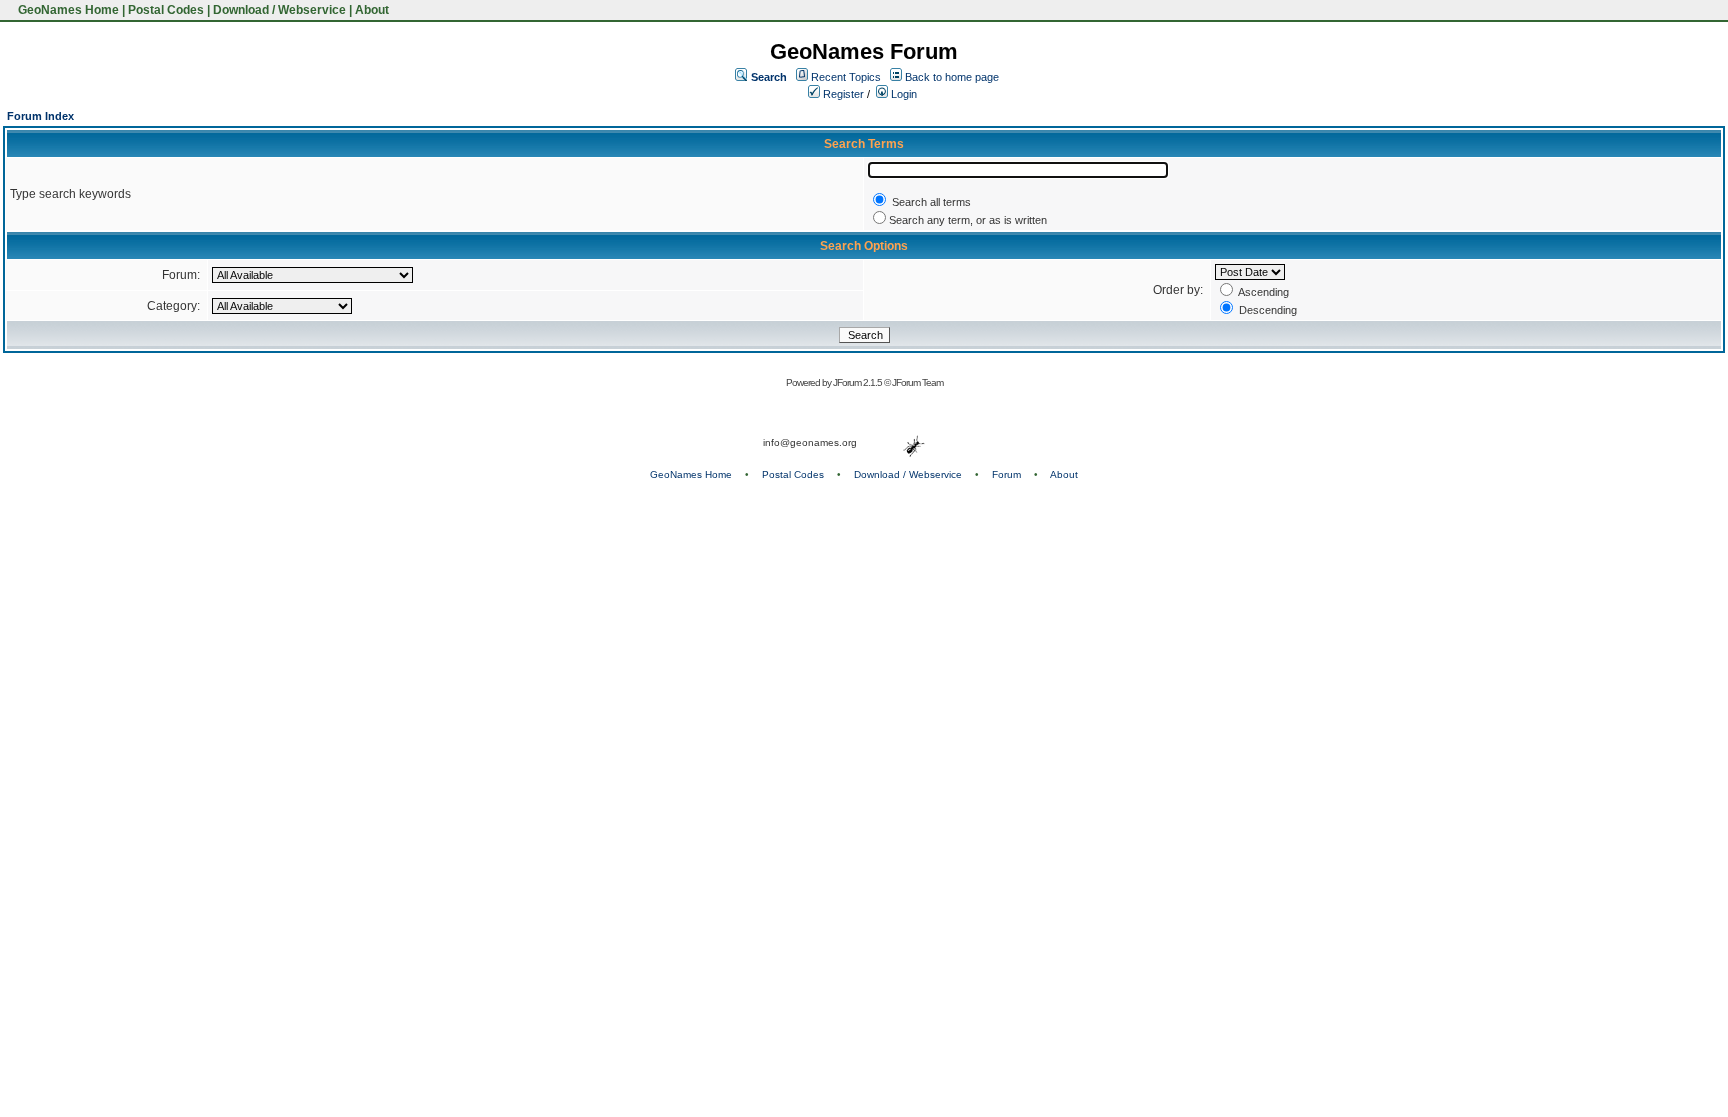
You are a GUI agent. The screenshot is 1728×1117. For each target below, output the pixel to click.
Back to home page (952, 77)
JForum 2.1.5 (858, 382)
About (372, 10)
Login (902, 94)
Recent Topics (846, 77)
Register (842, 94)
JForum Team (917, 382)
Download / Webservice (279, 10)
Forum (1006, 474)
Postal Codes (166, 10)
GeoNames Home (67, 10)
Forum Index (40, 116)
